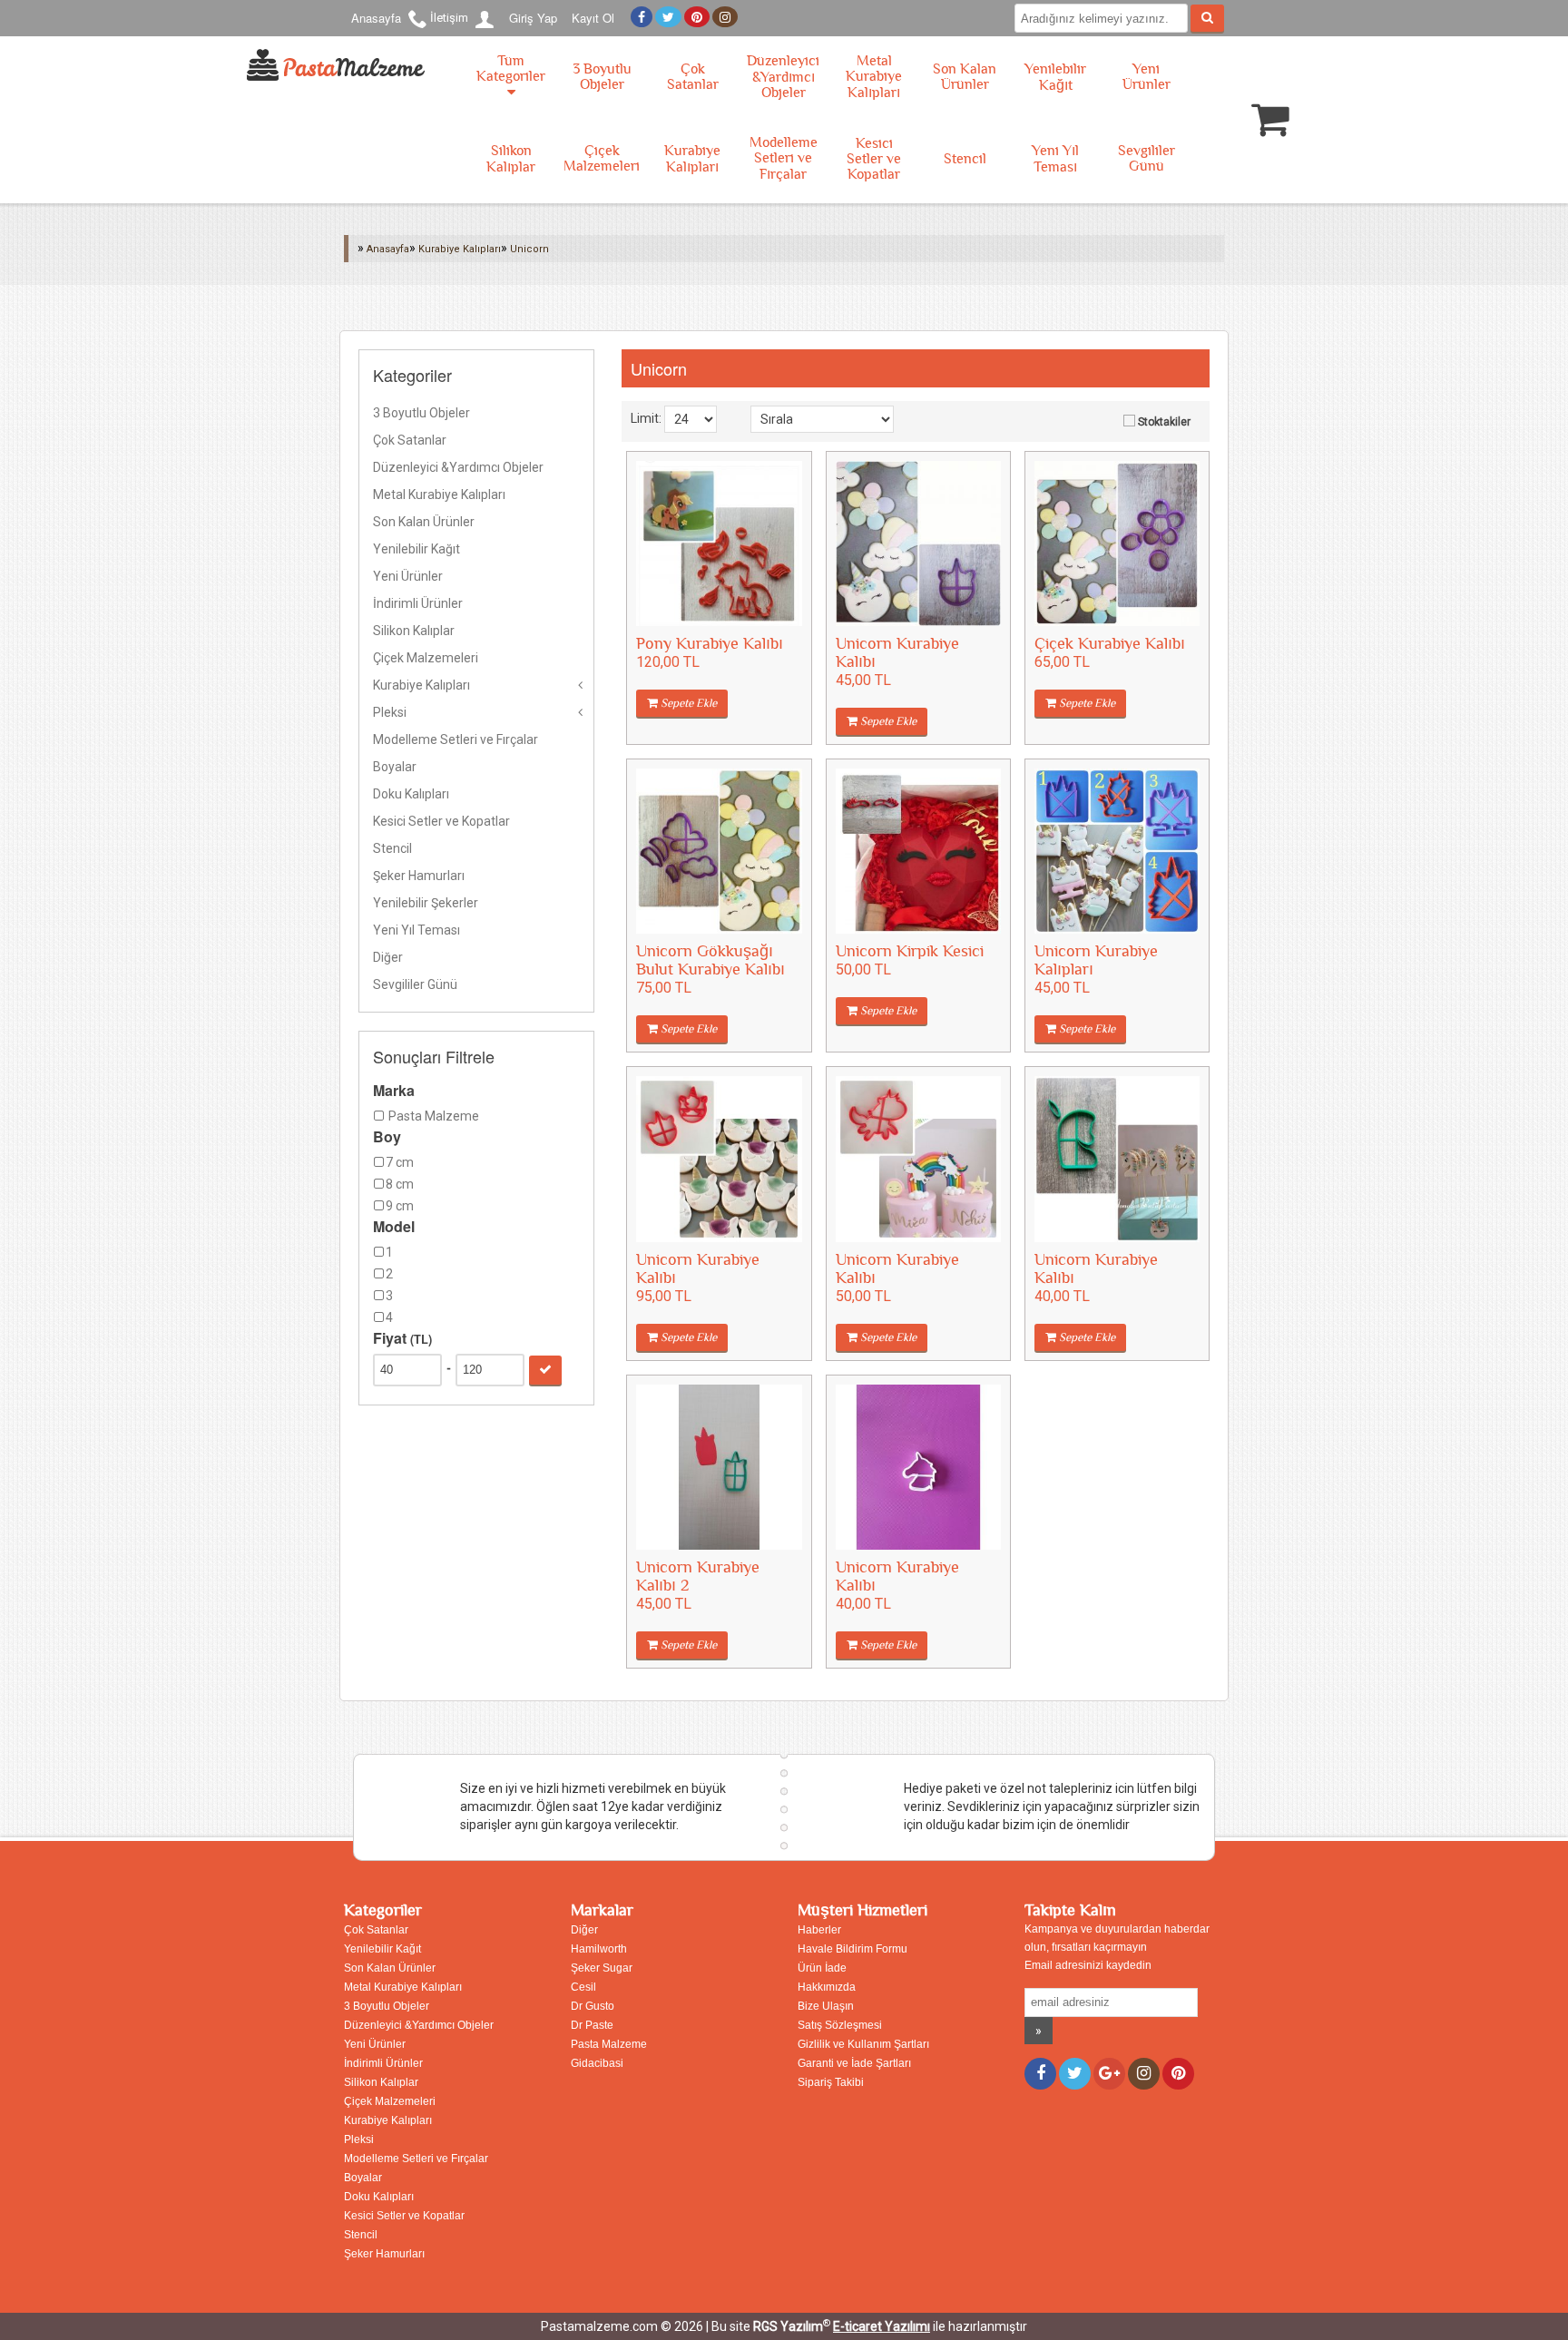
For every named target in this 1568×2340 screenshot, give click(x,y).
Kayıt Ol (593, 18)
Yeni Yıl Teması (1055, 159)
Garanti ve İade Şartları (854, 2063)
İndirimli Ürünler (418, 603)
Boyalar (395, 767)
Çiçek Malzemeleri (602, 159)
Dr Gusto (593, 2006)
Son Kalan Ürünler (965, 77)
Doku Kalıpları (411, 794)
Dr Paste (592, 2025)
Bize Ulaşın (826, 2006)
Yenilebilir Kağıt (1055, 78)
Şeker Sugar (602, 1968)
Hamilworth (599, 1949)
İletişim (449, 18)
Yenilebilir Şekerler (426, 903)
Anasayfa (376, 18)
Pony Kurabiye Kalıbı (710, 644)
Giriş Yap (533, 18)
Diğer (388, 957)
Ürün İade (822, 1968)
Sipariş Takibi (831, 2082)
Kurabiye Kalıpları (692, 159)
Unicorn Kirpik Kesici (910, 951)
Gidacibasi (597, 2063)
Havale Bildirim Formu (853, 1949)
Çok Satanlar (693, 77)
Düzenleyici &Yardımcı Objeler (783, 77)
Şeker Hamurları (419, 876)
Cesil (583, 1987)
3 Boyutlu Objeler (602, 77)
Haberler (819, 1930)
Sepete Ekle (687, 703)
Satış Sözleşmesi (840, 2025)
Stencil (965, 159)
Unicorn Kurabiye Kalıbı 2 (698, 1576)
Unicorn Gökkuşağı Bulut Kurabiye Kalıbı (710, 960)
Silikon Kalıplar (511, 159)
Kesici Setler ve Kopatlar (874, 159)
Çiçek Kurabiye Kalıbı (1110, 644)
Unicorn (529, 249)
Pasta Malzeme (609, 2044)
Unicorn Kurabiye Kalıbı (897, 653)
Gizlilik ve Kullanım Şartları (863, 2044)
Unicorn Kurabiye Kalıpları (1096, 960)
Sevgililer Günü (1147, 159)
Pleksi (390, 712)
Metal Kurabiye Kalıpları (874, 77)
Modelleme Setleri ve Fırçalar (784, 159)
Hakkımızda (827, 1987)
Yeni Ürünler (1147, 77)
